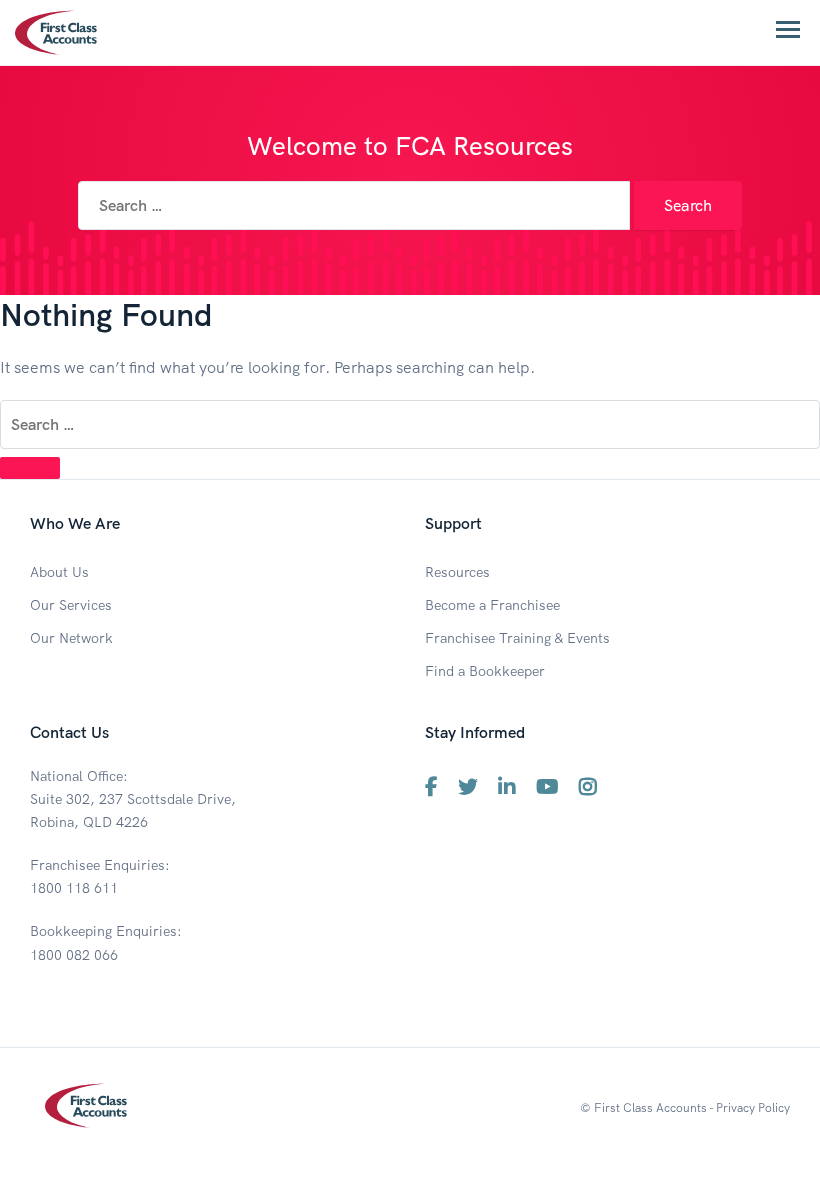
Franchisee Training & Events (517, 638)
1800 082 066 (74, 955)
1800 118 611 (74, 888)
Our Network (71, 638)
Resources (457, 572)
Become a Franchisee (492, 605)
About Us (59, 572)
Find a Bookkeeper (485, 671)
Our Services (71, 605)
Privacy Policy (753, 1107)
